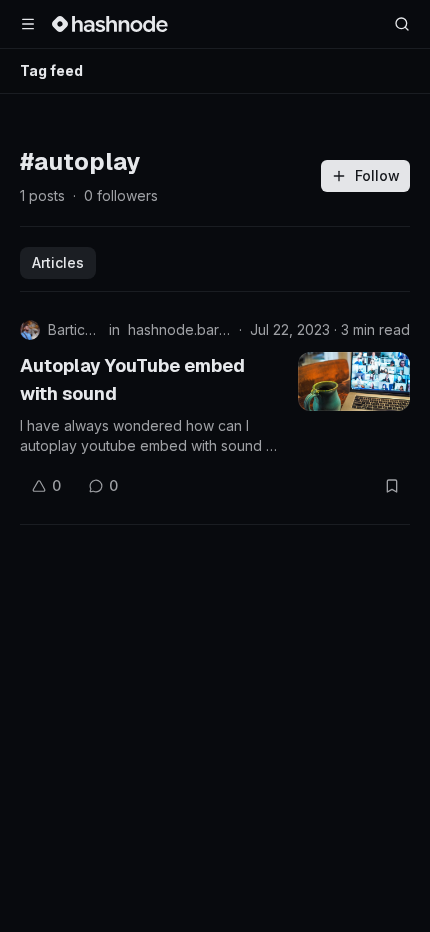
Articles (58, 262)
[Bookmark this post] (392, 486)
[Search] (402, 24)
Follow (377, 175)
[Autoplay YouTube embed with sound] (354, 381)
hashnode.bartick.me (179, 329)
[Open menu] (28, 24)
